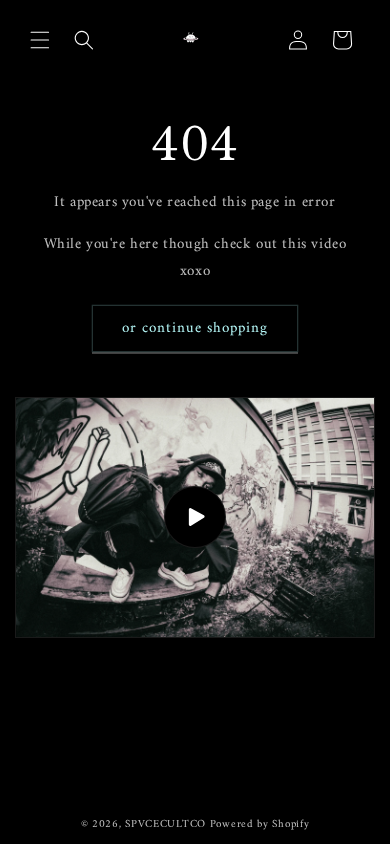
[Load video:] (195, 517)
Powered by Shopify (260, 824)
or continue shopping (195, 328)
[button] (40, 40)
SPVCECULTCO (165, 824)
